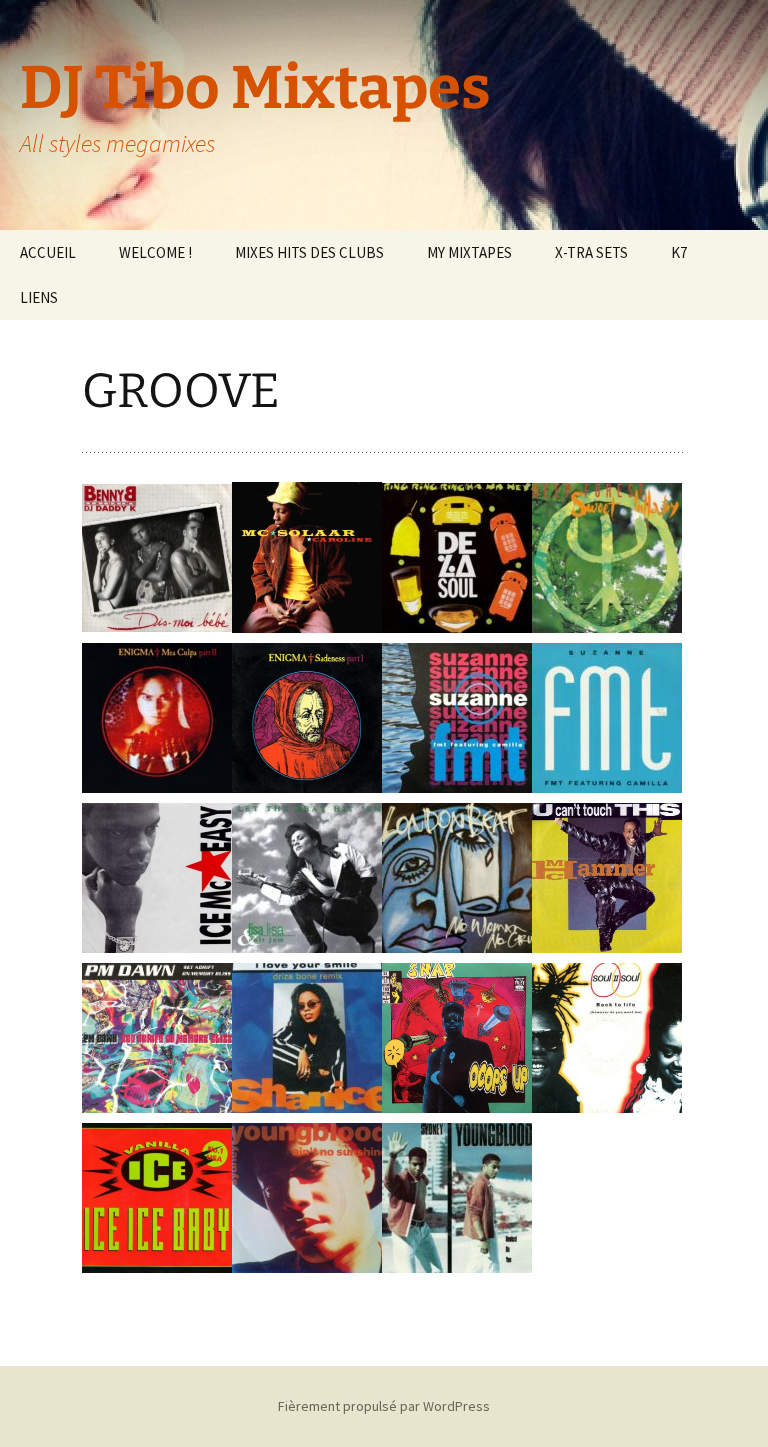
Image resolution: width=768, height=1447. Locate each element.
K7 (679, 252)
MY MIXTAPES (469, 252)
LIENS (39, 297)
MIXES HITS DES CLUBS (309, 252)
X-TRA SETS (591, 252)
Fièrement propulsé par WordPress (384, 1406)
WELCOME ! (155, 252)
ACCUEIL (48, 252)
